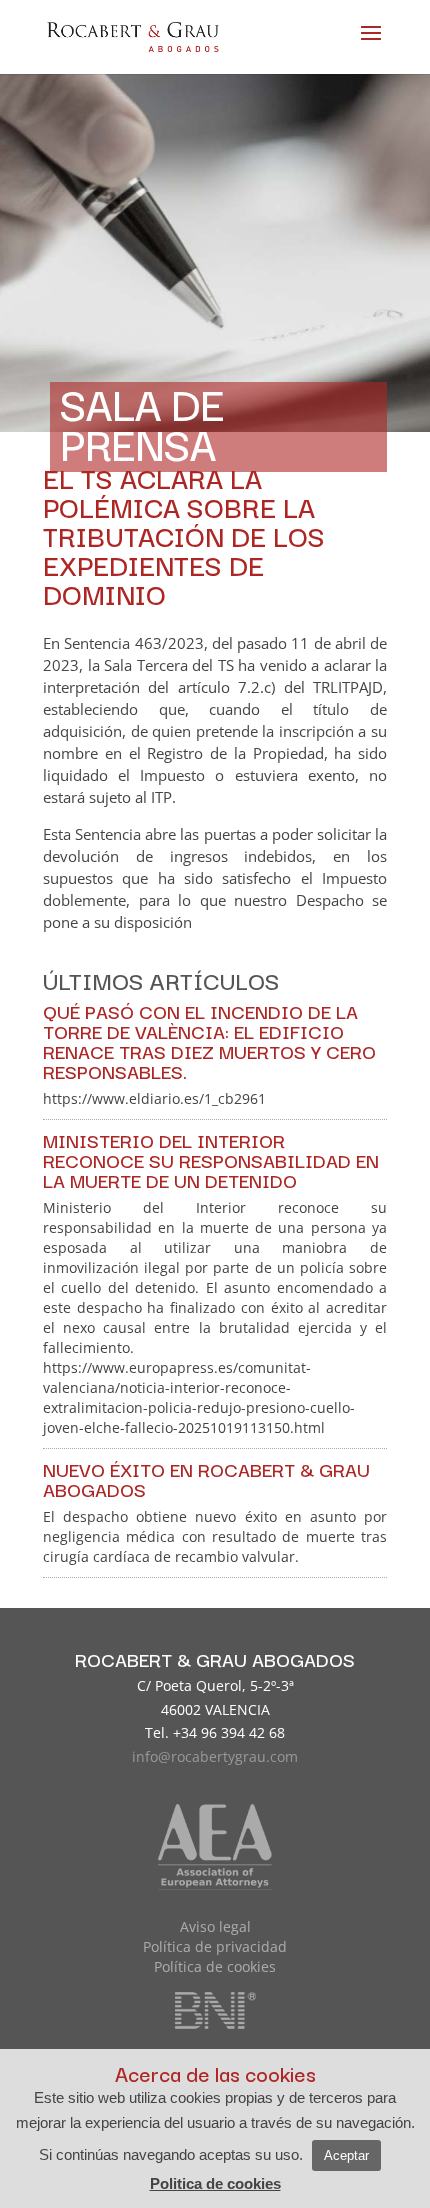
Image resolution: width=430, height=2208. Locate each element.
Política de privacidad (215, 1946)
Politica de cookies (215, 2183)
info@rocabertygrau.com (215, 1756)
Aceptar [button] (346, 2155)
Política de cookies (215, 1966)
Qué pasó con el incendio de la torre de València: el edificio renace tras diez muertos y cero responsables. (209, 1041)
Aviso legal (215, 1926)
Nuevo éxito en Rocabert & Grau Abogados (206, 1479)
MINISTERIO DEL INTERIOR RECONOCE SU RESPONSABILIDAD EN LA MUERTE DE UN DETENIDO (211, 1160)
